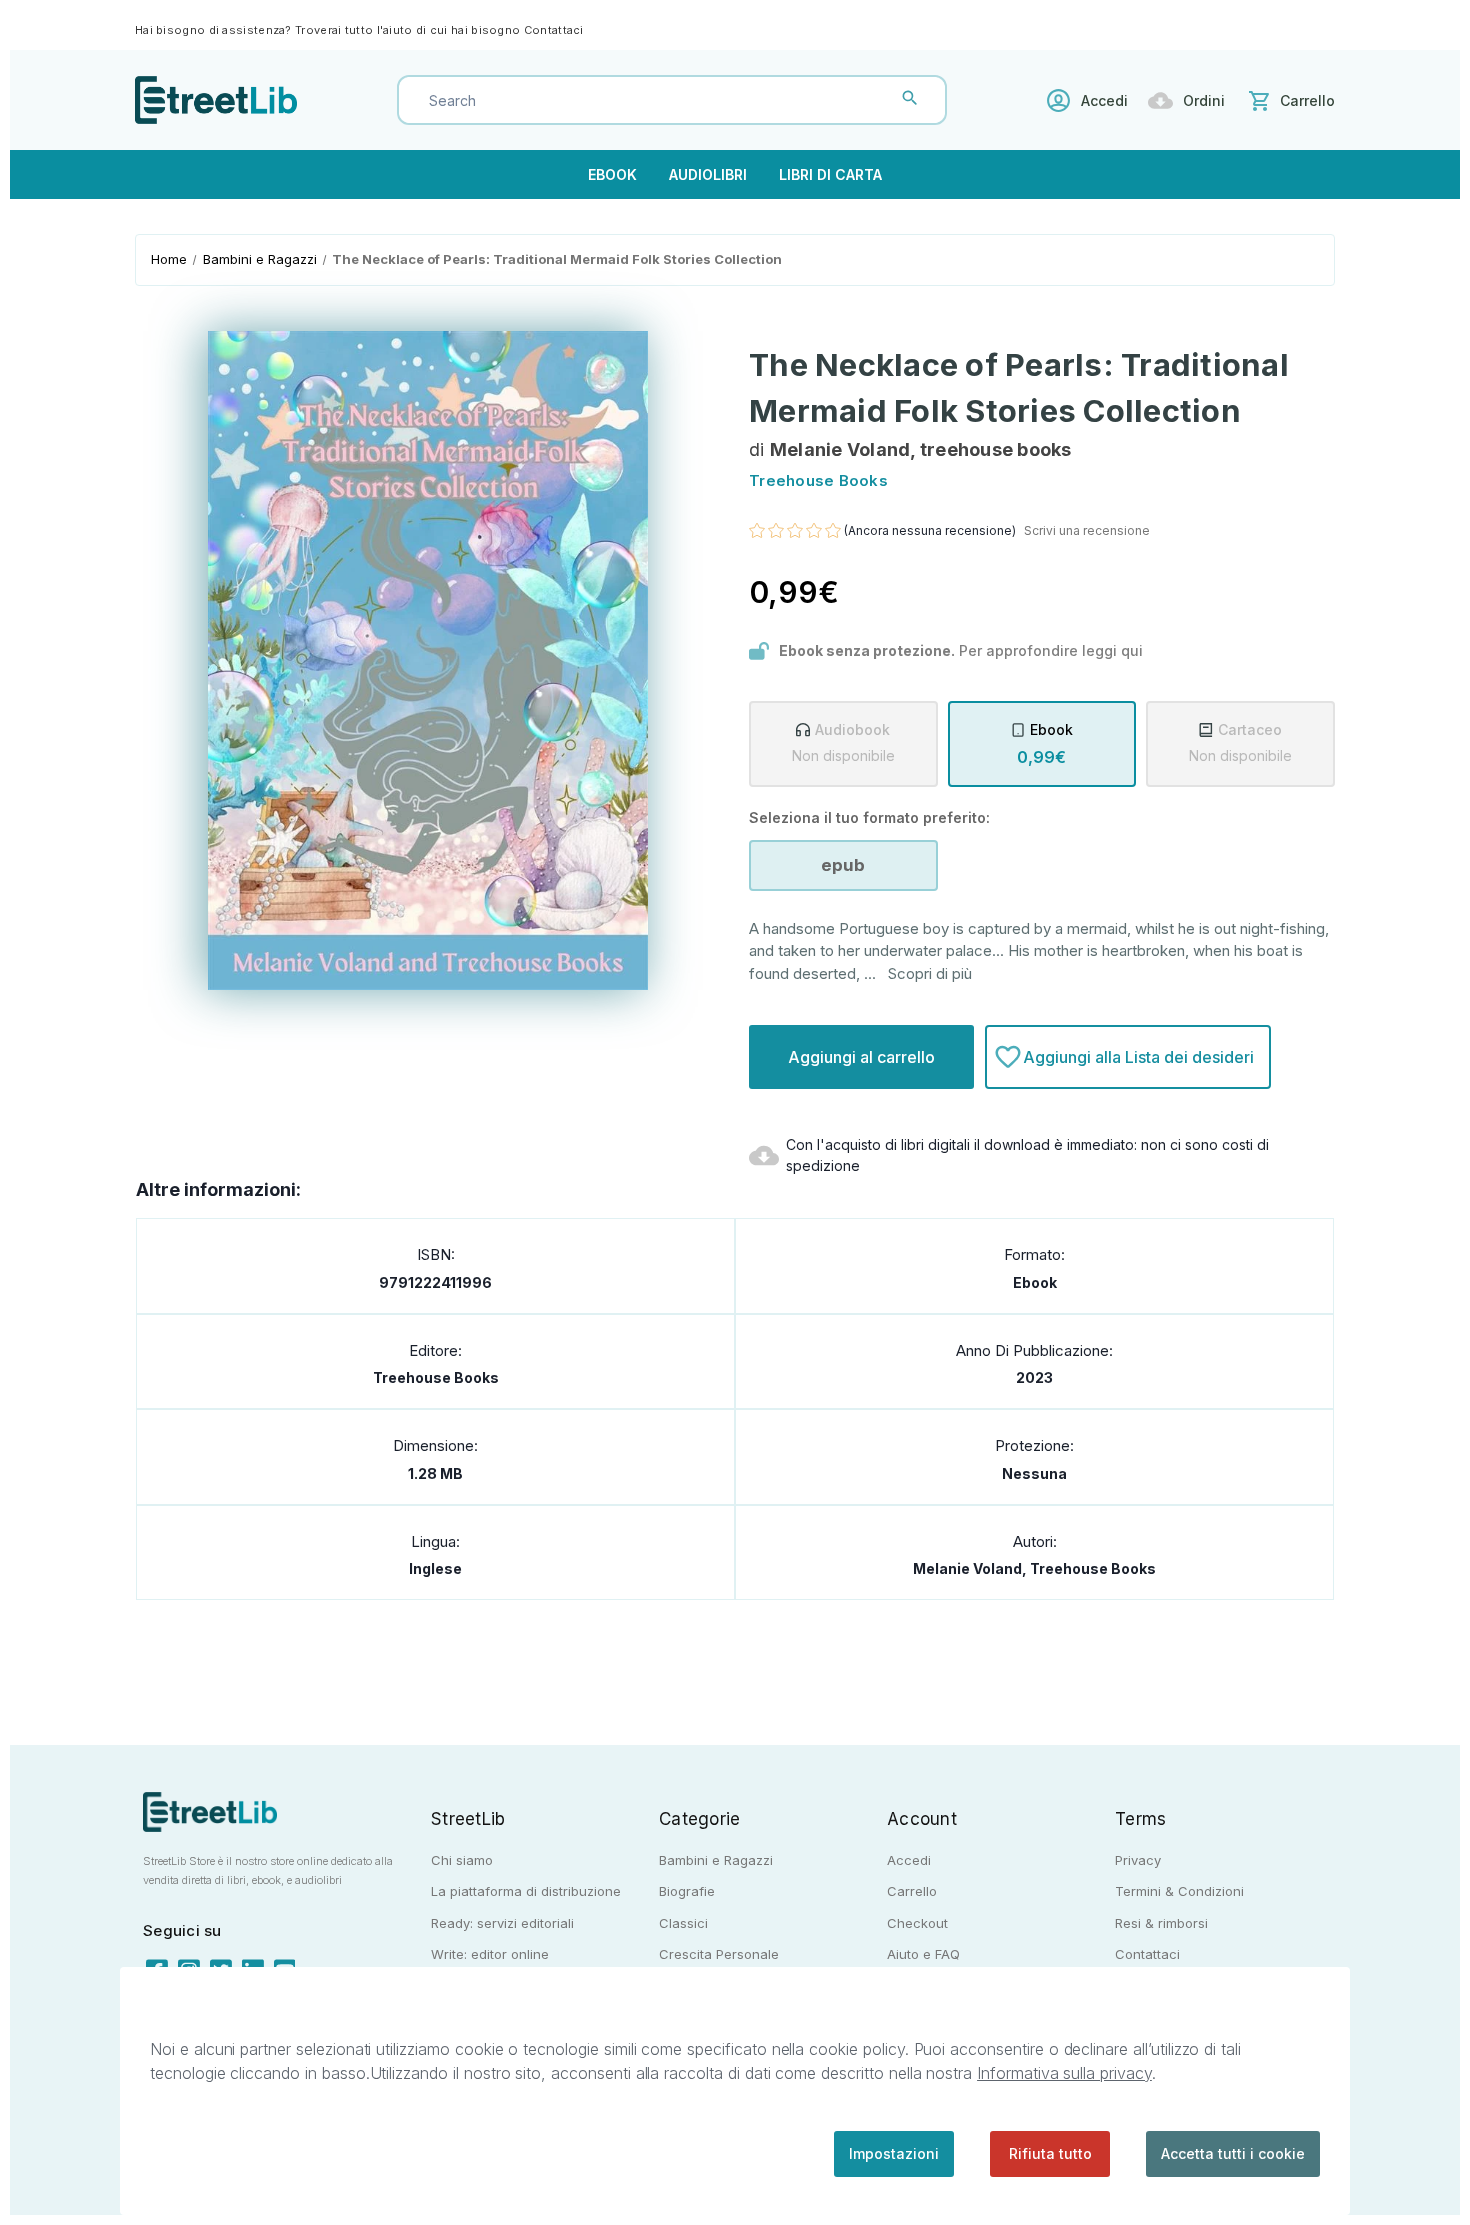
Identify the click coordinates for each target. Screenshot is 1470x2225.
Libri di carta (830, 174)
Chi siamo (462, 1860)
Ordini (1204, 100)
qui (1132, 650)
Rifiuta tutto (1050, 2153)
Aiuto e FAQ (923, 1954)
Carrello (912, 1891)
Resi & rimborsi (1161, 1923)
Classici (683, 1923)
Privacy (1138, 1860)
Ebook (612, 174)
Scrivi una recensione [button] (1087, 530)
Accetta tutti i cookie (1233, 2153)
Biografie (687, 1891)
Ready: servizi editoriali (502, 1923)
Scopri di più (930, 973)
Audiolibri (708, 174)
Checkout (917, 1923)
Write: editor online (490, 1954)
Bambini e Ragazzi (716, 1860)
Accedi (1104, 100)
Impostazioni (894, 2153)
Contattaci (554, 30)
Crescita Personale (719, 1954)
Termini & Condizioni (1179, 1891)
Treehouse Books (436, 1377)
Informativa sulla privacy (1064, 2073)
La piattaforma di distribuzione (526, 1891)
